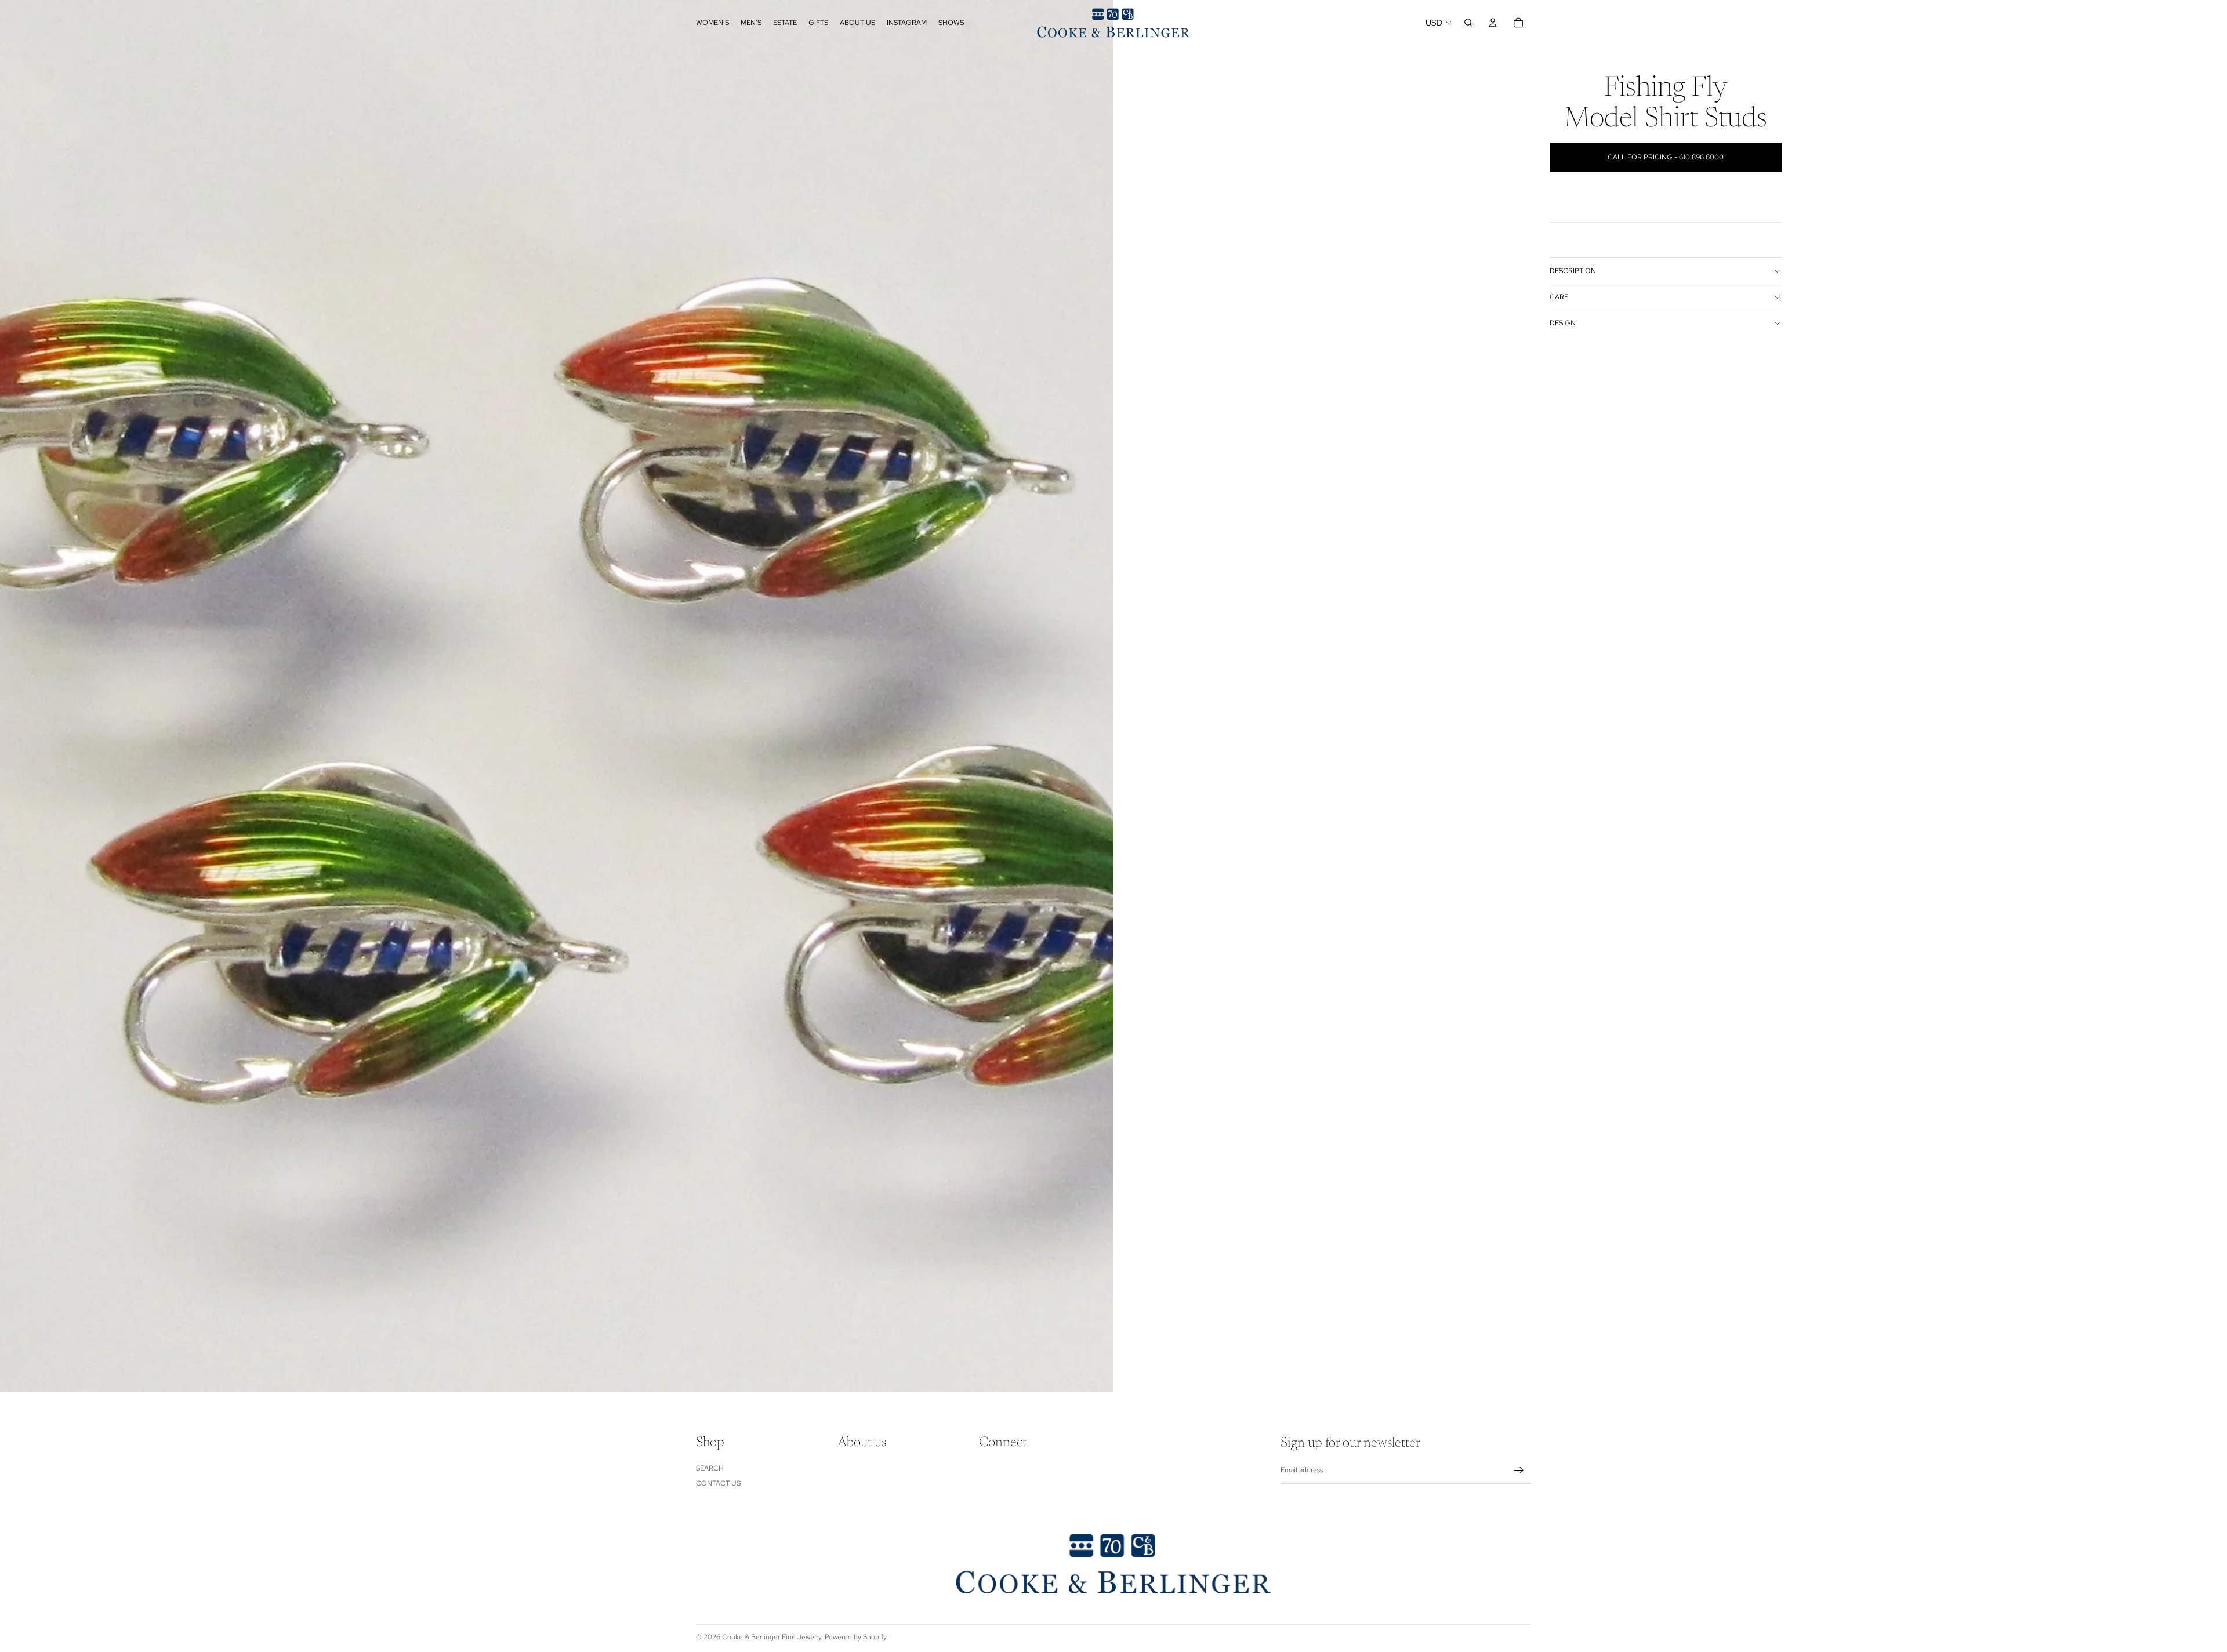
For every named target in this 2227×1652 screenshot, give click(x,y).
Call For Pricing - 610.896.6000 (1666, 157)
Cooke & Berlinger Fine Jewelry (772, 1637)
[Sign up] (1519, 1471)
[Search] (1468, 23)
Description (1573, 271)
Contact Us (718, 1483)
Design (1563, 323)
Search (710, 1468)
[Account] (1493, 23)
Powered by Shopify (856, 1637)
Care (1559, 297)
